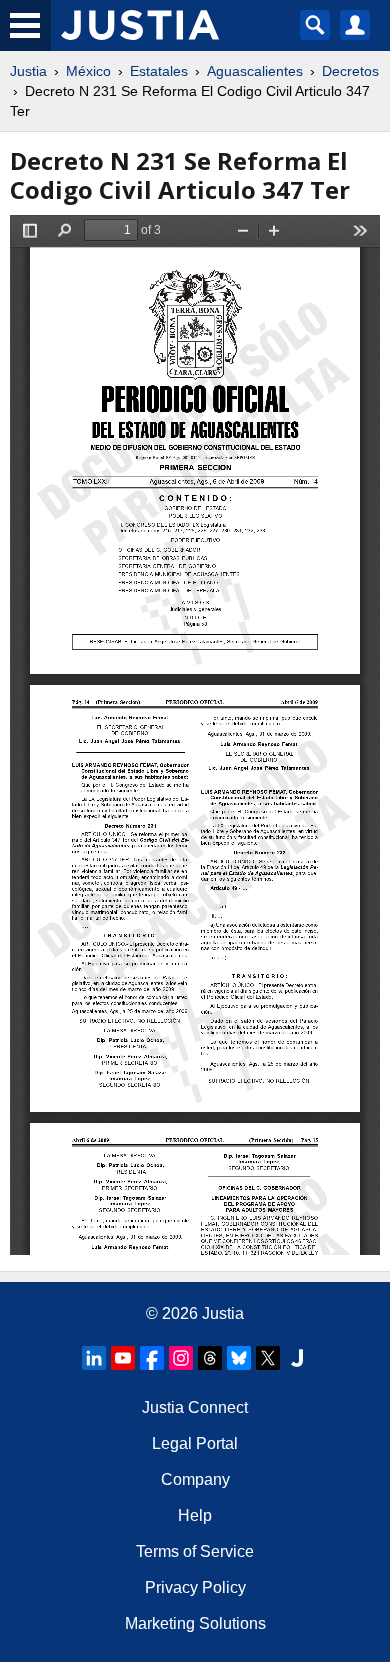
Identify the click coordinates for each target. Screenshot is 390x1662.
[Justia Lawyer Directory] (297, 1358)
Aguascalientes (255, 71)
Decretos (350, 71)
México (88, 71)
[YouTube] (123, 1358)
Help (195, 1515)
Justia (28, 71)
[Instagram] (181, 1358)
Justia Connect (195, 1407)
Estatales (159, 71)
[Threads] (210, 1358)
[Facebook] (152, 1358)
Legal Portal (195, 1443)
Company (195, 1479)
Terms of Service (195, 1551)
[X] (268, 1358)
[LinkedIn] (94, 1358)
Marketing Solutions (195, 1623)
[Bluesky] (239, 1358)
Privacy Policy (195, 1587)
